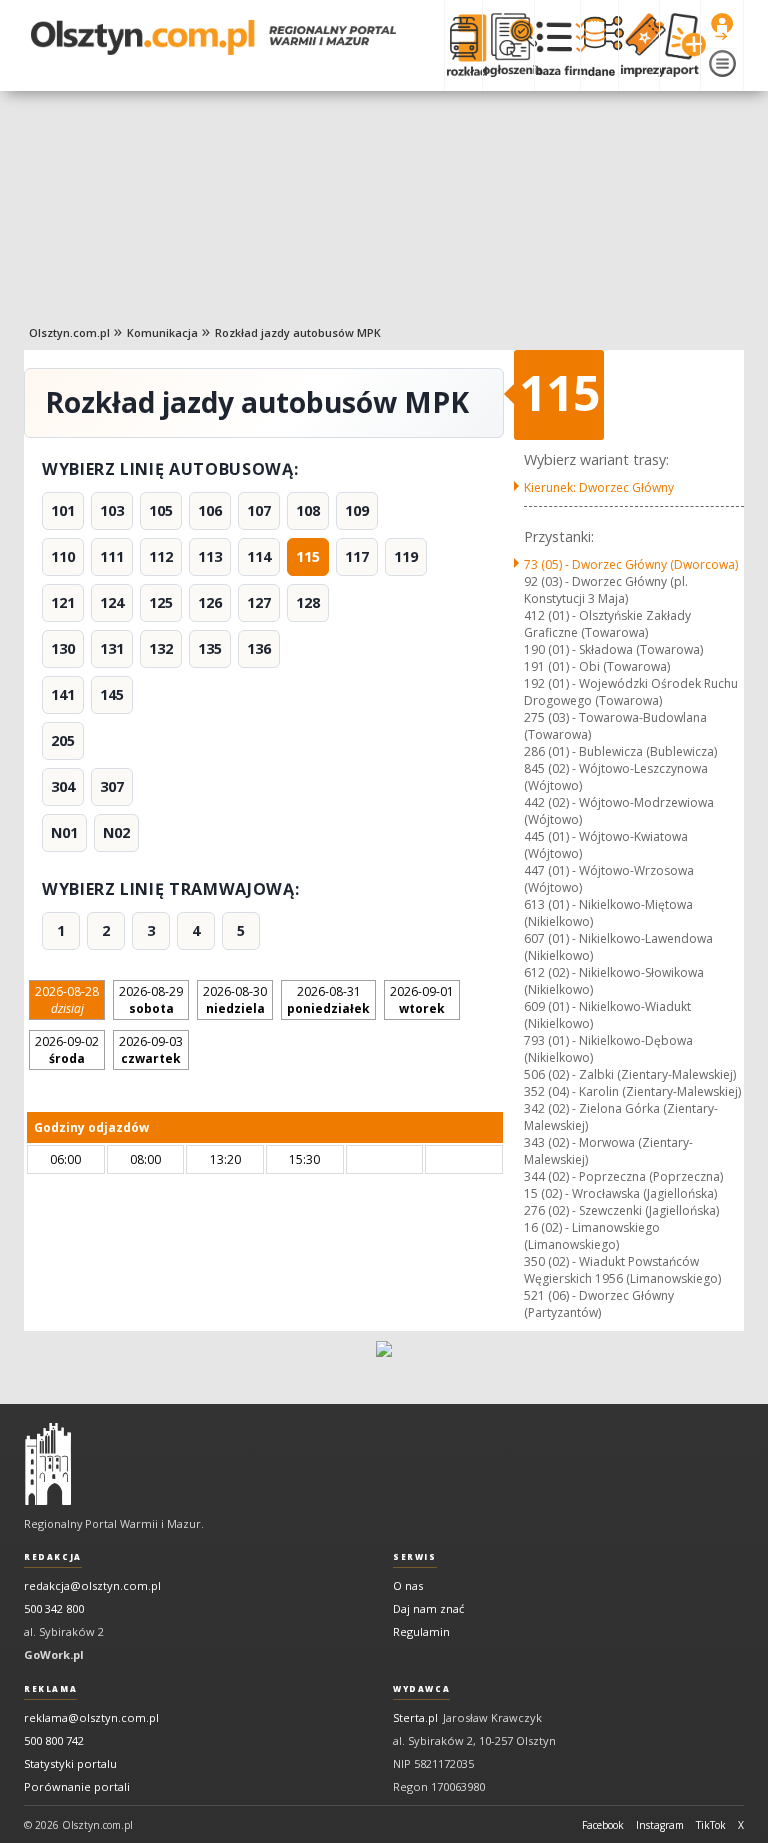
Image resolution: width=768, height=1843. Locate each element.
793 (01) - (608, 1049)
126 (210, 602)
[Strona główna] (213, 37)
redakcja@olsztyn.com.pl (92, 1585)
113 (210, 556)
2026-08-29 (151, 1000)
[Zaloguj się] (722, 27)
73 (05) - (631, 564)
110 (63, 556)
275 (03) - (615, 726)
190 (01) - (613, 649)
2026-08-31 (328, 1000)
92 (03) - (606, 590)
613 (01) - (608, 913)
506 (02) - (630, 1074)
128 (308, 602)
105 (161, 510)
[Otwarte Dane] (599, 45)
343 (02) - (608, 1151)
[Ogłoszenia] (508, 45)
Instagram (660, 1825)
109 (357, 510)
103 (112, 510)
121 (63, 602)
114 (259, 556)
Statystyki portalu (70, 1763)
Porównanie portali (77, 1786)
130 (63, 648)
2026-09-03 (151, 1050)
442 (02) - (619, 811)
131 (112, 648)
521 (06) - (599, 1304)
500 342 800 (54, 1608)
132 (161, 648)
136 (259, 648)
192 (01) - (631, 692)
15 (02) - (620, 1193)
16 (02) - (592, 1236)
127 (259, 602)
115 (308, 556)
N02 (116, 832)
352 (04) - (632, 1091)
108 (308, 510)
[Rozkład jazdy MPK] (463, 45)
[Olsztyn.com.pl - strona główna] (48, 1464)
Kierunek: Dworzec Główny (599, 487)
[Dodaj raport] (679, 45)
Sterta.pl (415, 1717)
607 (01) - (618, 947)
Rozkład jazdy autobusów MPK (298, 332)
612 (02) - (614, 981)
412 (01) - (607, 624)
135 (210, 648)
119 (406, 556)
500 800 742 (54, 1740)
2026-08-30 (235, 1000)
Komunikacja (162, 332)
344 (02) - (623, 1176)
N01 (64, 832)
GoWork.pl (54, 1654)
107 (259, 510)
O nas (408, 1585)
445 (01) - (606, 845)
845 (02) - (616, 777)
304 (63, 786)
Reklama (50, 1689)
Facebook (603, 1825)
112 (161, 556)
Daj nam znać (428, 1608)
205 (63, 740)
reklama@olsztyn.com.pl (91, 1717)
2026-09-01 (422, 1000)
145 (112, 694)
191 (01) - (597, 666)
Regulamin (421, 1631)
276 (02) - (621, 1210)
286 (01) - (620, 751)
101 (63, 510)
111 (112, 556)
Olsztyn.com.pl (69, 332)
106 (210, 510)
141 (63, 694)
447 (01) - (609, 879)
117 (357, 556)
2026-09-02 (67, 1050)
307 (112, 786)
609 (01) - (607, 1015)
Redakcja (53, 1557)
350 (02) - (622, 1270)
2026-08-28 (67, 1000)
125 (161, 602)
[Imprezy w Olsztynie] (638, 45)
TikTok (711, 1825)
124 (112, 602)
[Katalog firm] (557, 45)
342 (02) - (621, 1117)
